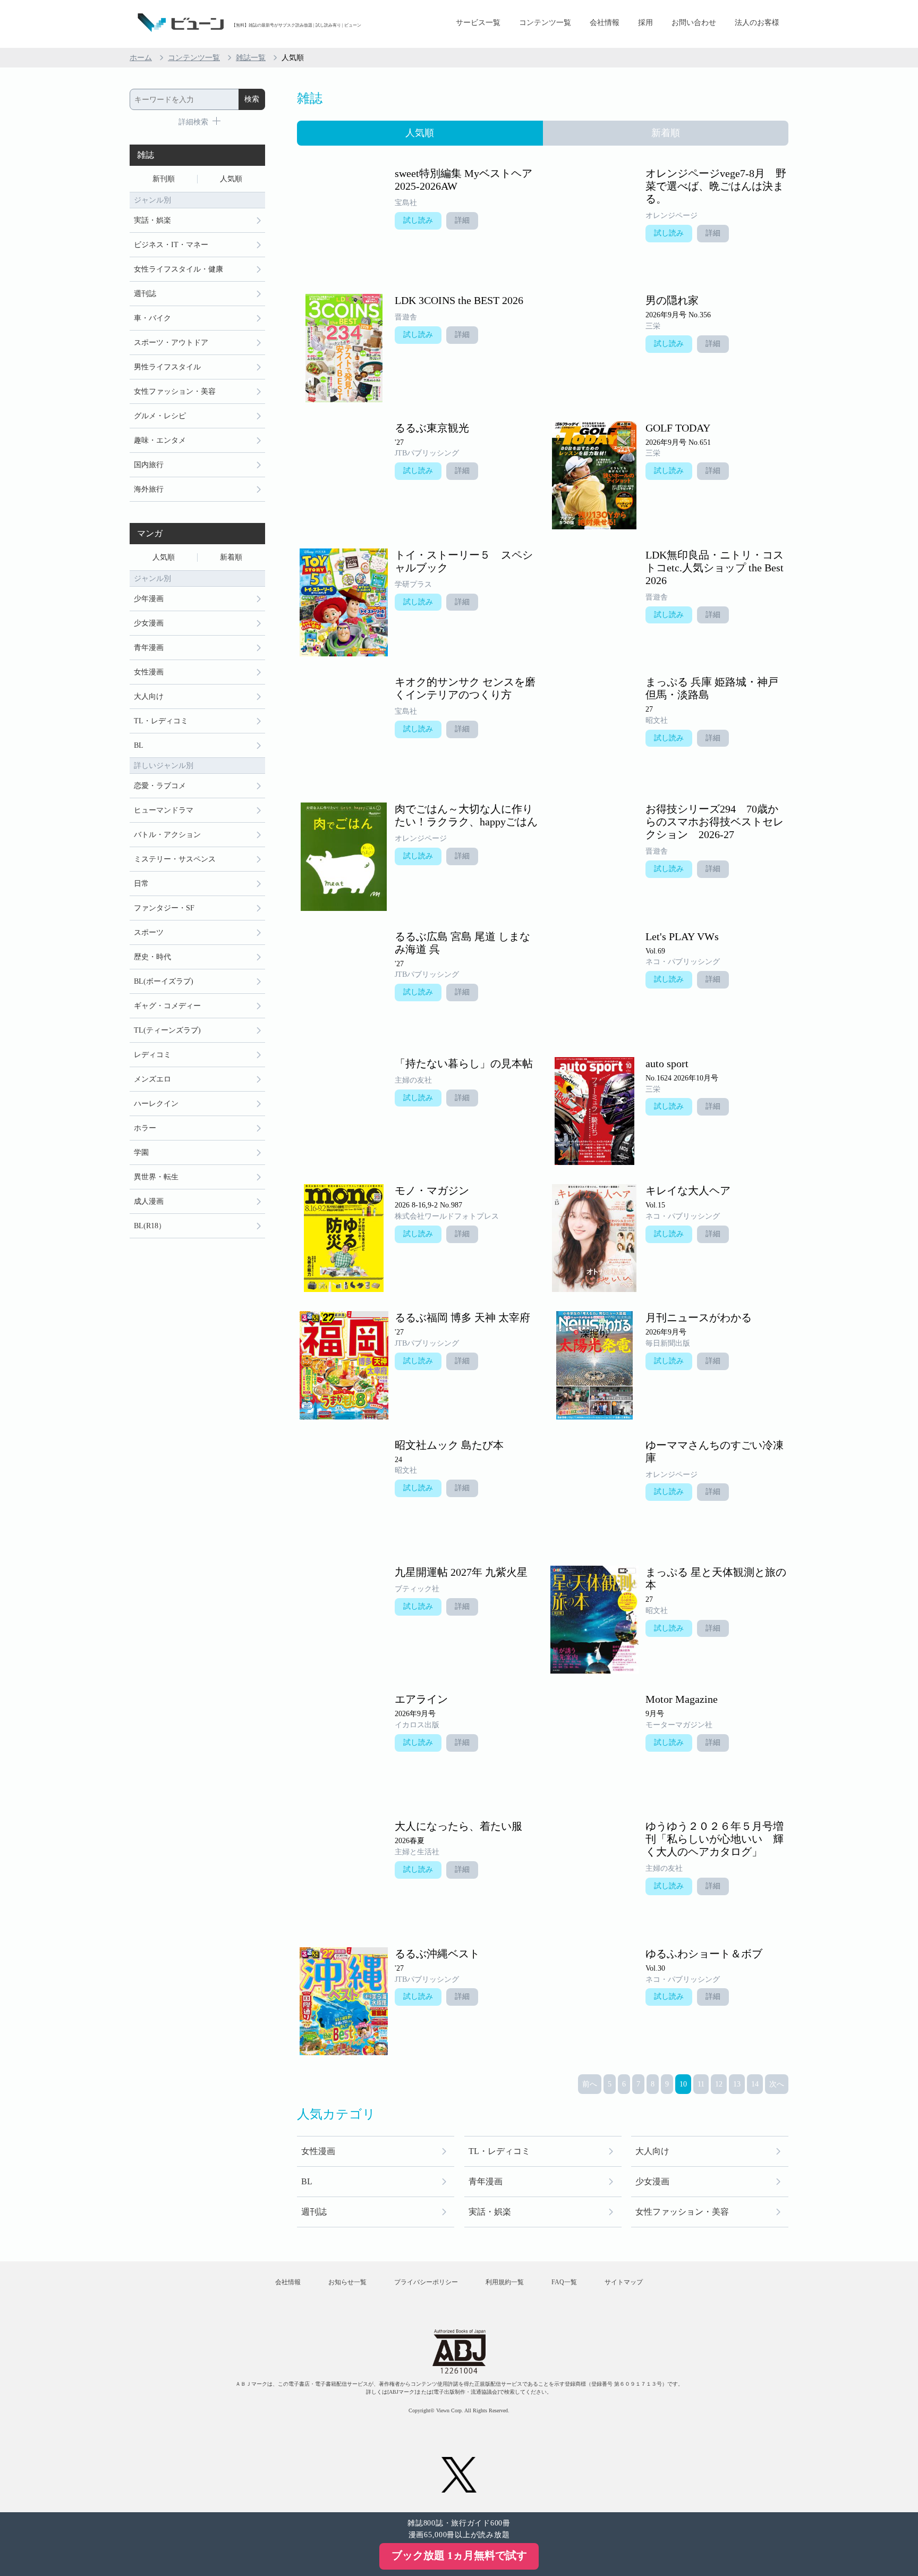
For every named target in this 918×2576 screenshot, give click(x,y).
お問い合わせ (694, 23)
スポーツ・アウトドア (171, 343)
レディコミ (152, 1055)
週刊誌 (314, 2212)
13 (737, 2084)
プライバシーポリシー (426, 2282)
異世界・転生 (156, 1177)
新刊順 (164, 179)
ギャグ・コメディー (167, 1006)
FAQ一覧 (564, 2282)
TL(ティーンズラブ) (167, 1030)
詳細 (462, 220)
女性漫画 (318, 2151)
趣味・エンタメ (160, 440)
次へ (777, 2084)
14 (755, 2084)
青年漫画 (486, 2181)
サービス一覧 (478, 23)
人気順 (231, 179)
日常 (141, 884)
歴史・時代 (152, 957)
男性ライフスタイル (167, 367)
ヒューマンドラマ (164, 810)
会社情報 (605, 23)
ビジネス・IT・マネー (171, 245)
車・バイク (152, 318)
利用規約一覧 (505, 2282)
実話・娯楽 (490, 2212)
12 (719, 2084)
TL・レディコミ (499, 2151)
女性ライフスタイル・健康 (178, 269)
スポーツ (149, 932)
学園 (141, 1152)
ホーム (141, 58)
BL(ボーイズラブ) (164, 981)
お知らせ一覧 (347, 2282)
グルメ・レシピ (160, 416)
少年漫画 (149, 599)
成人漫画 (149, 1201)
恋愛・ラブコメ (160, 786)
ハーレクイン (156, 1104)
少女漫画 (652, 2181)
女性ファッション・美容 (682, 2212)
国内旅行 (149, 465)
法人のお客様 (757, 23)
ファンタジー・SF (164, 908)
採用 (645, 23)
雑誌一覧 (251, 58)
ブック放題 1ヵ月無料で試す (459, 2555)
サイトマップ (624, 2282)
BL (307, 2181)
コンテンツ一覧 (545, 23)
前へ (590, 2084)
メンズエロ (152, 1079)
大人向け (652, 2151)
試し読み (418, 220)
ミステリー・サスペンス (175, 859)
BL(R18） (150, 1226)
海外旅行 (149, 489)
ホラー (145, 1128)
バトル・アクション (167, 835)
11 (701, 2084)
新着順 (231, 557)
